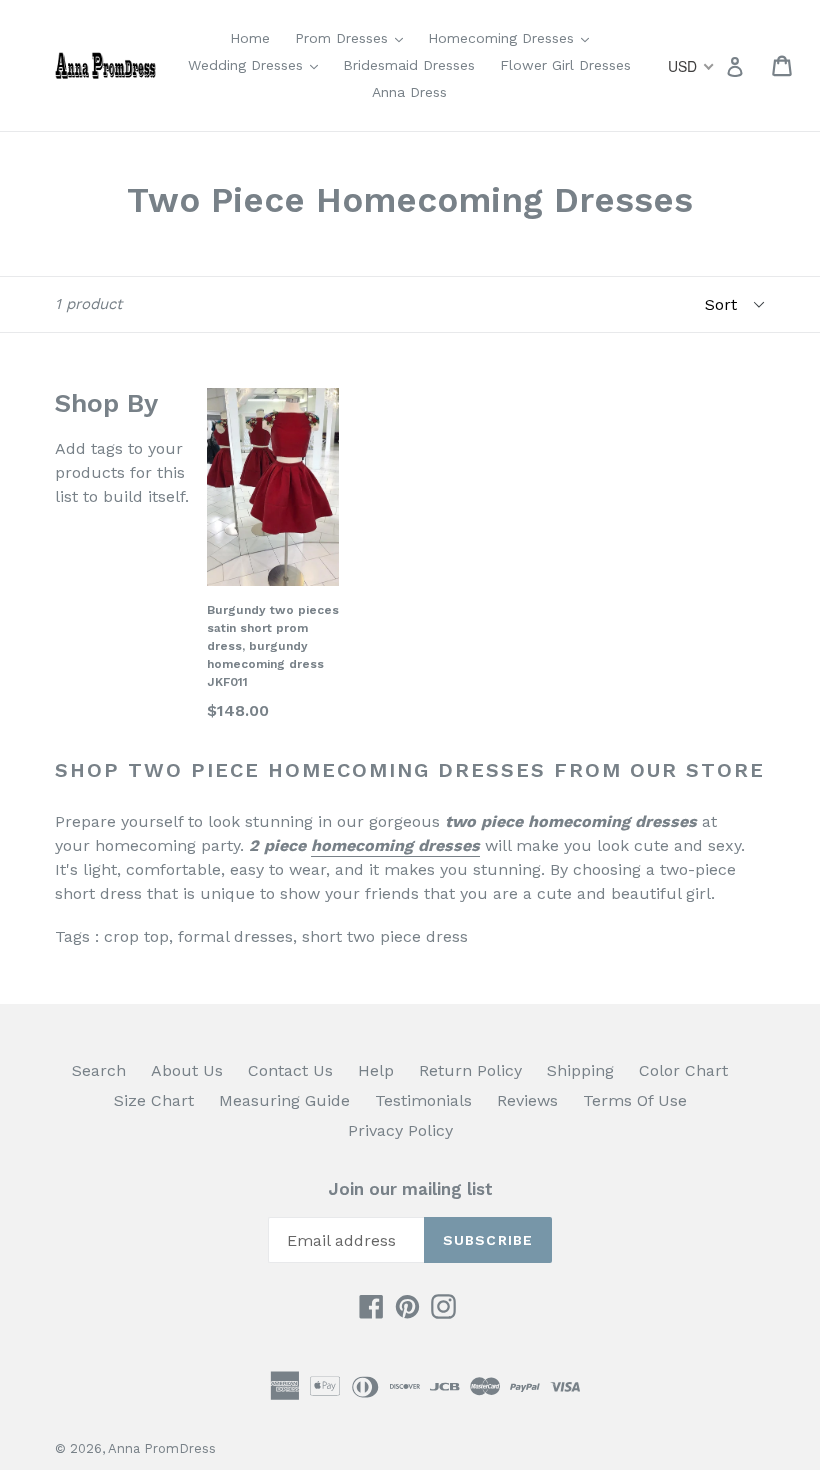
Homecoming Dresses (513, 37)
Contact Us (290, 1070)
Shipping (580, 1070)
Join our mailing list (410, 1189)
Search (99, 1070)
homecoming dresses (395, 845)
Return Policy (470, 1070)
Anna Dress (409, 92)
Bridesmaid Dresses (409, 65)
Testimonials (423, 1100)
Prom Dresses (354, 37)
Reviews (527, 1100)
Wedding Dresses (258, 64)
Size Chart (154, 1100)
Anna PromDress (162, 1448)
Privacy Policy (400, 1130)
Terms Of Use (635, 1100)
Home (250, 38)
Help (376, 1070)
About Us (187, 1070)
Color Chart (683, 1070)
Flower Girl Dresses (565, 65)
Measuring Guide (284, 1100)
